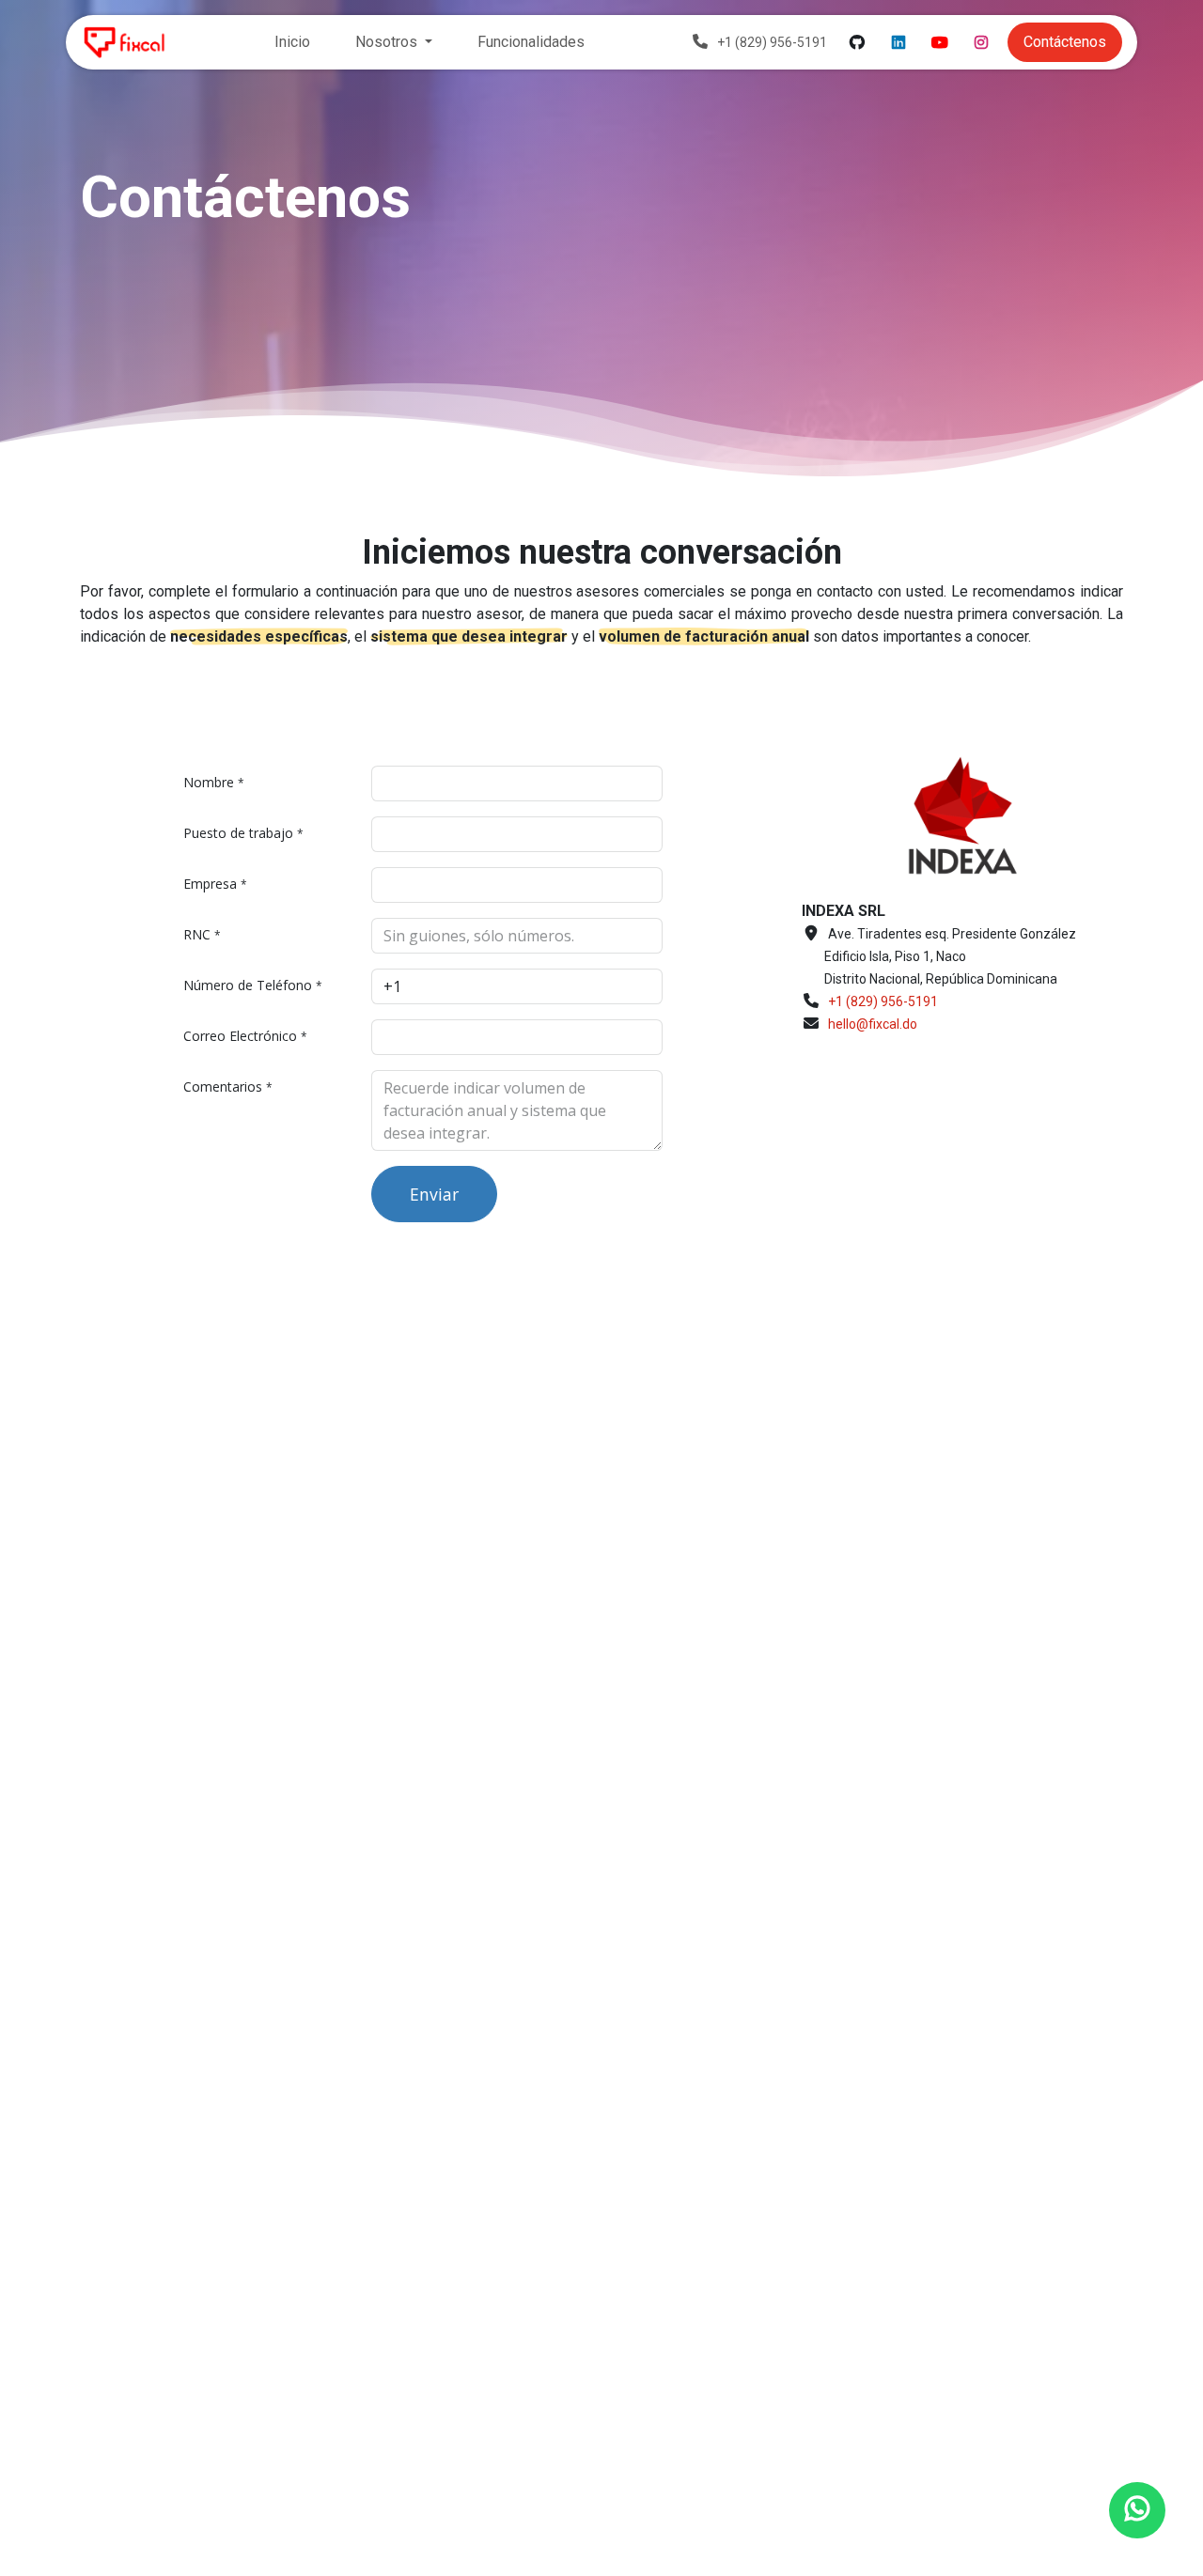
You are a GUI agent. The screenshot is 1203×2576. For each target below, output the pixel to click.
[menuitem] (292, 42)
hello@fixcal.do (873, 1024)
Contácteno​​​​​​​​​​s (1065, 42)
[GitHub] (857, 42)
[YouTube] (940, 42)
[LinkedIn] (898, 42)
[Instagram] (981, 42)
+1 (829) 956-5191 (883, 1001)
